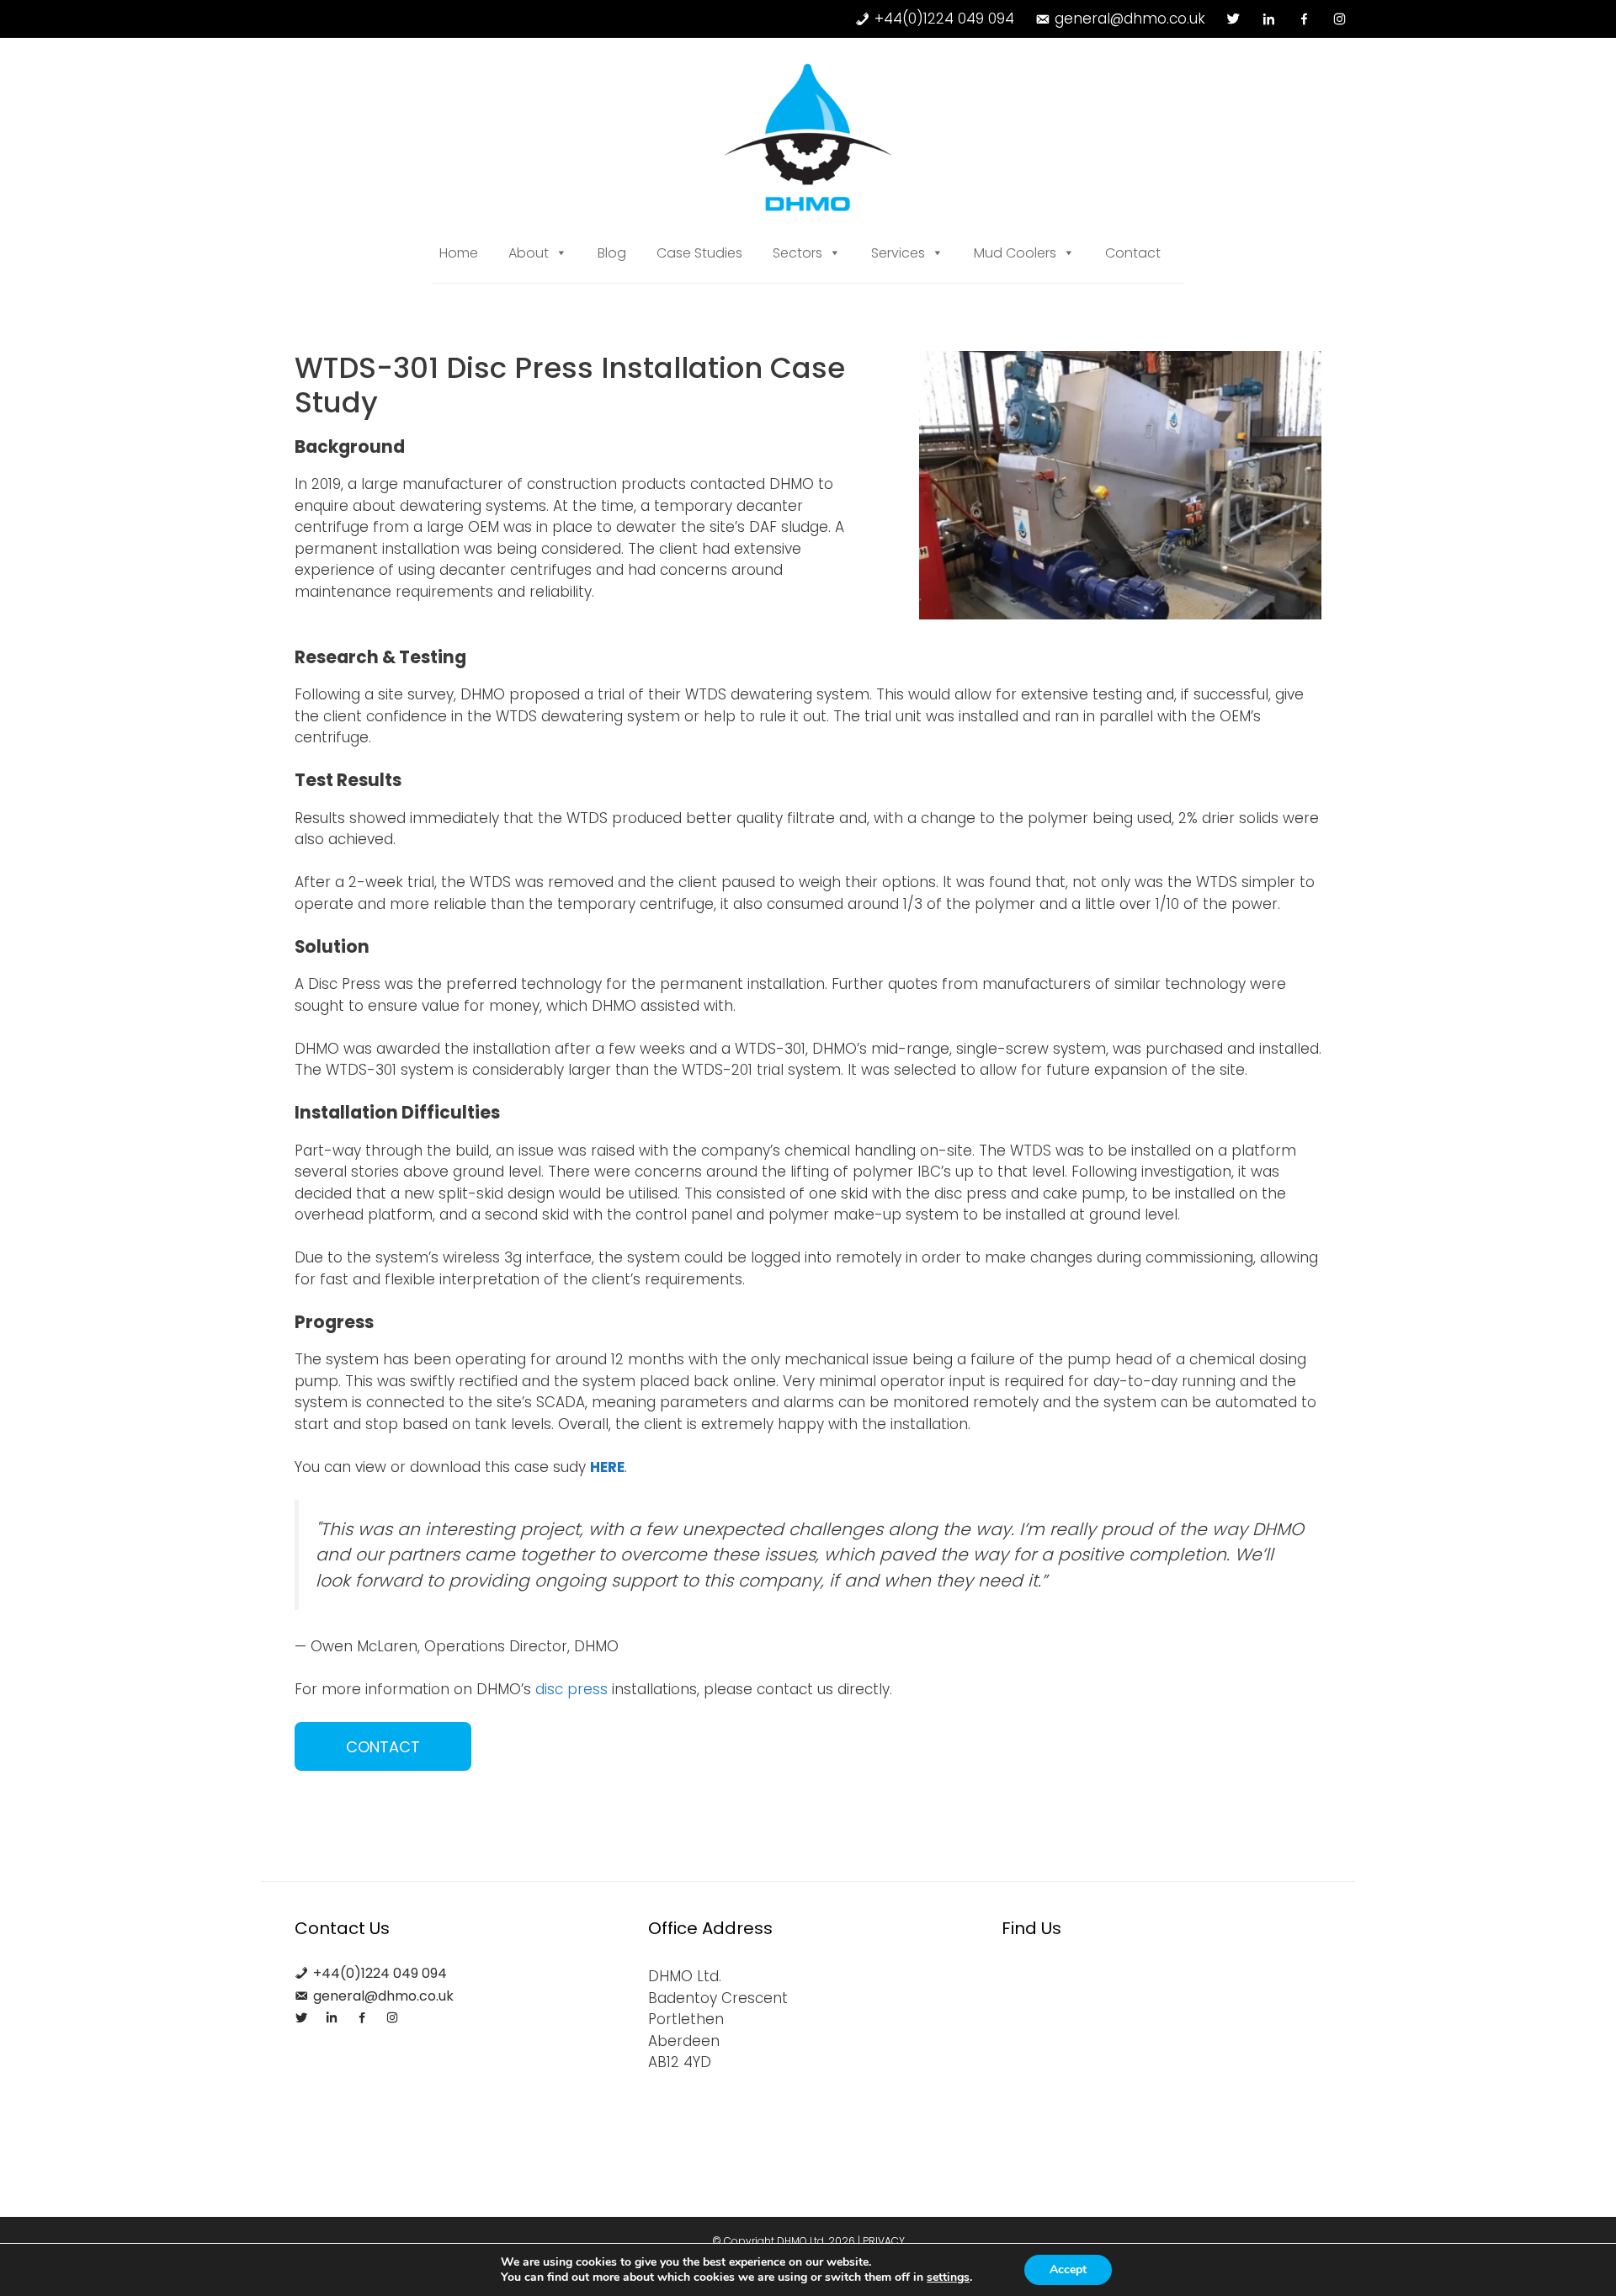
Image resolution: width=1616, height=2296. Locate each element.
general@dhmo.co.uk (1130, 19)
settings (948, 2277)
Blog (612, 253)
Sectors (797, 253)
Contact (1133, 253)
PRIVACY (884, 2241)
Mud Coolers (1015, 253)
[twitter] (1233, 19)
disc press (571, 1689)
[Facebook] (1304, 19)
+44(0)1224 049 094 (944, 19)
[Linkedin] (1269, 19)
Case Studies (699, 253)
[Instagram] (1340, 19)
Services (898, 253)
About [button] (529, 253)
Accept (1068, 2269)
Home (459, 253)
